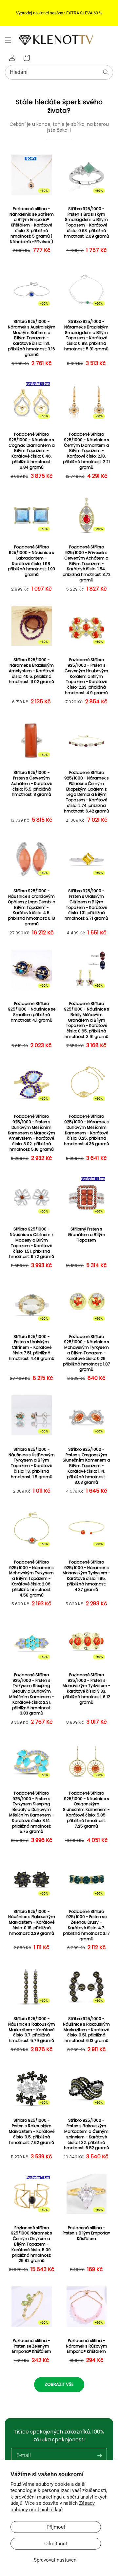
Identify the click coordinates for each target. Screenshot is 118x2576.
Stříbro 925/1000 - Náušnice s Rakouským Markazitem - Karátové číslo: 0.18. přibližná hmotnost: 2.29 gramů (32, 1923)
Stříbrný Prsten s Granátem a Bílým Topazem (87, 1235)
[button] (8, 40)
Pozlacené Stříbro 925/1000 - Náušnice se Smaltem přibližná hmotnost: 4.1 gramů (32, 1012)
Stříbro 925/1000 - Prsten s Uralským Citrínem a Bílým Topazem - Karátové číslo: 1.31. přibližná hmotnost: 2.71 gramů (86, 905)
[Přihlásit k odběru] (99, 2455)
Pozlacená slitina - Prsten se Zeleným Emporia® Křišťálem (32, 2346)
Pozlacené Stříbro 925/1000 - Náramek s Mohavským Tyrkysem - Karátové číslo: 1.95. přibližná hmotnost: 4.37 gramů (87, 1576)
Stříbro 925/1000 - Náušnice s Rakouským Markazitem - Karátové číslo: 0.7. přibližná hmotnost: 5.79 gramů (32, 2030)
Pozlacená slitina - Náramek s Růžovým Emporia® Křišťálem (87, 2346)
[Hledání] (106, 72)
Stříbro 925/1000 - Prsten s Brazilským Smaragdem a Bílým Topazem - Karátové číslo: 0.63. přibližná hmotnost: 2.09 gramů (87, 223)
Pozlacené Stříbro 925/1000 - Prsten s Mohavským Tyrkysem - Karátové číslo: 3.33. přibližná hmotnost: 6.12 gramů (87, 1689)
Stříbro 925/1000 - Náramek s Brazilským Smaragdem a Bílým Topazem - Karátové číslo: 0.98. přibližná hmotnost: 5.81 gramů (86, 335)
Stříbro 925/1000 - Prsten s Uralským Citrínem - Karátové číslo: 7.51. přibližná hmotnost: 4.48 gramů (32, 1348)
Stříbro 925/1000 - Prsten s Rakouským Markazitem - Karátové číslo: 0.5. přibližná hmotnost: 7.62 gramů (32, 2131)
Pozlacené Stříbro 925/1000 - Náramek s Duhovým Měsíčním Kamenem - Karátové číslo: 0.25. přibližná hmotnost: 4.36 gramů (87, 1130)
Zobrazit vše (59, 2384)
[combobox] (59, 72)
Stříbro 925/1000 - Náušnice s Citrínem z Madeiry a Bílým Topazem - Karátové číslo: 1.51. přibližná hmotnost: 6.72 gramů (32, 1243)
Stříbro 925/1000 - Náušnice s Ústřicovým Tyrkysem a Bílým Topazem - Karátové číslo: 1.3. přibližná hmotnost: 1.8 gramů (32, 1463)
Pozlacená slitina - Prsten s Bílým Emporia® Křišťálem (86, 2233)
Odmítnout (56, 2544)
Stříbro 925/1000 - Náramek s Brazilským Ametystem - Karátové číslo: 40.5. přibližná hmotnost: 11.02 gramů (31, 671)
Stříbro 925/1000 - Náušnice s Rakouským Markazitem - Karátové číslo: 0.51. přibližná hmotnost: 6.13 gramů (86, 2030)
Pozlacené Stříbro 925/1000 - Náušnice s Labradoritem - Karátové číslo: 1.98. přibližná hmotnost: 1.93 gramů (31, 561)
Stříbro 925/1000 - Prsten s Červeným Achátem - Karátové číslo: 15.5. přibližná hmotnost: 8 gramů (32, 784)
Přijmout (56, 2527)
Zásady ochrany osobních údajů (53, 2506)
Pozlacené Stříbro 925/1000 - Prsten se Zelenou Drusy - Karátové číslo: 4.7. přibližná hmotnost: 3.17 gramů (86, 1925)
